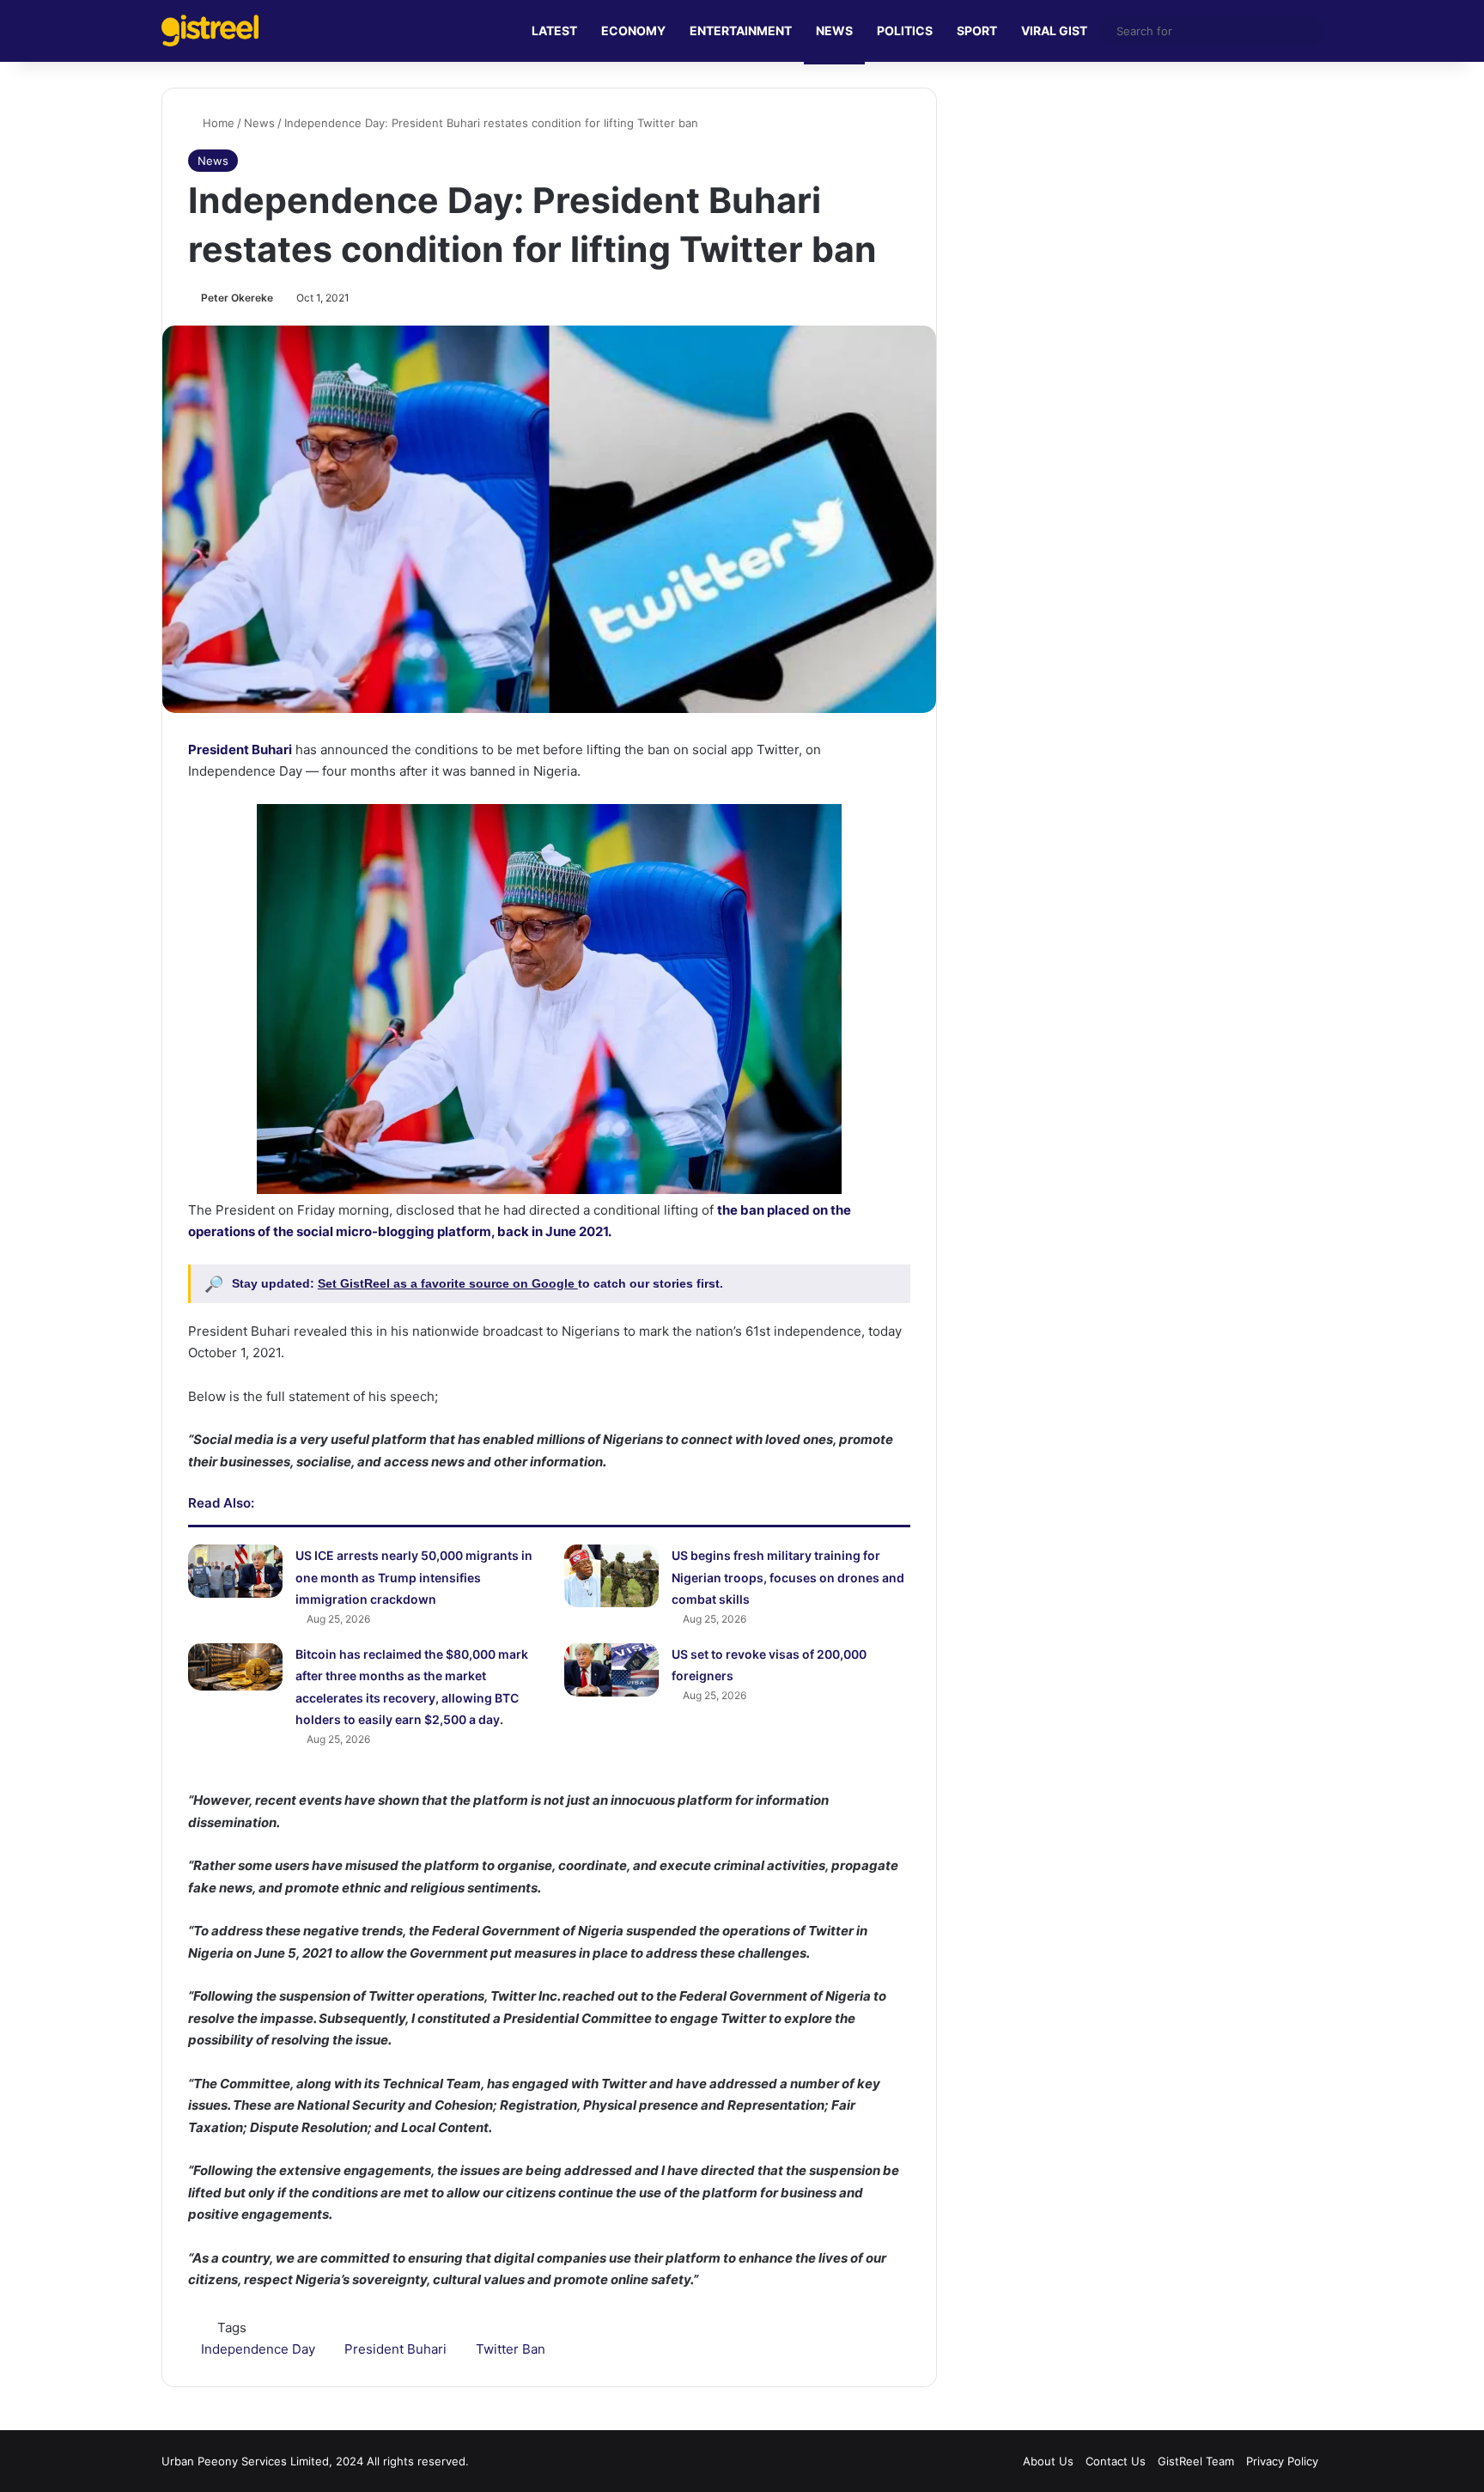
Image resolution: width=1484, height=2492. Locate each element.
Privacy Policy (1282, 2461)
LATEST (554, 30)
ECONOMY (633, 30)
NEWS (834, 30)
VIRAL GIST (1054, 30)
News (259, 123)
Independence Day (258, 2349)
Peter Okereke (237, 298)
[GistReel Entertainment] (210, 30)
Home (217, 123)
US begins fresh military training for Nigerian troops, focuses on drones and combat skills (788, 1577)
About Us (1048, 2461)
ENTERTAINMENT (741, 30)
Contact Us (1116, 2461)
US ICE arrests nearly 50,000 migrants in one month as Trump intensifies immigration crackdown (414, 1577)
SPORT (977, 30)
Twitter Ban (511, 2349)
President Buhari (395, 2349)
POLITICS (905, 30)
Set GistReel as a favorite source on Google (448, 1283)
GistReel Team (1196, 2461)
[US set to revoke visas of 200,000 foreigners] (611, 1670)
